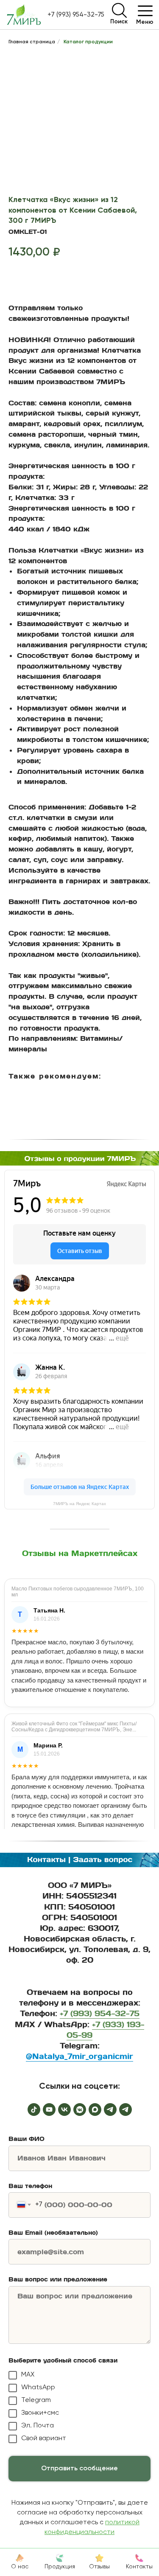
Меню (145, 22)
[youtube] (49, 2110)
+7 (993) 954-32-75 (76, 15)
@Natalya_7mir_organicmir (79, 2056)
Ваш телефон (30, 2186)
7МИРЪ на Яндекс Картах (79, 1504)
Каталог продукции (88, 42)
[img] (119, 10)
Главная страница (32, 42)
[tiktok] (34, 2110)
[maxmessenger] (95, 2110)
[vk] (64, 2110)
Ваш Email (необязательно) (53, 2233)
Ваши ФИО (26, 2139)
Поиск (119, 22)
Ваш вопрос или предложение (58, 2279)
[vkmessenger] (80, 2110)
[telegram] (110, 2110)
